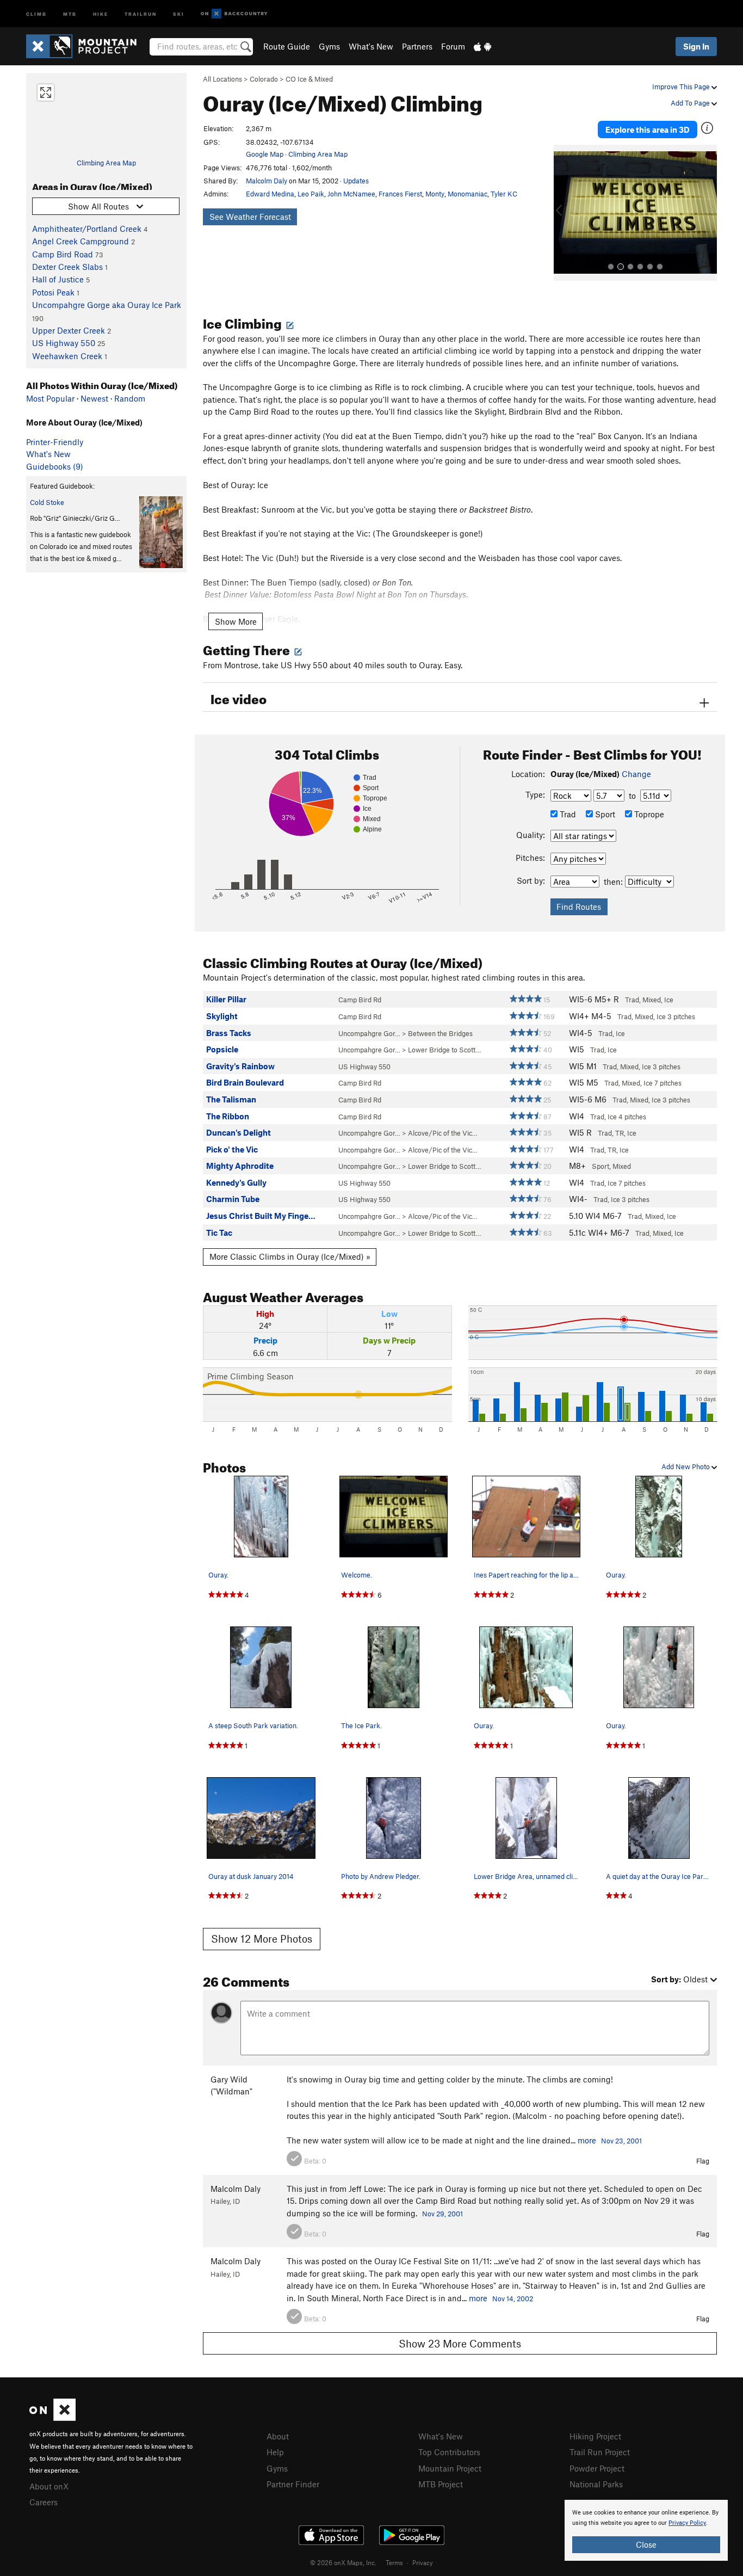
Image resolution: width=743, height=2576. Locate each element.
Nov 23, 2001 (621, 2141)
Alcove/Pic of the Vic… (443, 1133)
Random (130, 398)
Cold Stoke (47, 502)
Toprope (648, 814)
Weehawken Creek (67, 356)
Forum (453, 46)
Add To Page (691, 103)
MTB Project (441, 2484)
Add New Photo (686, 1466)
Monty (435, 194)
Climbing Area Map (106, 163)
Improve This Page (682, 87)
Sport (604, 814)
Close (646, 2544)
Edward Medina (270, 194)
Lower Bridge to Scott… (445, 1050)
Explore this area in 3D (648, 130)
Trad (567, 814)
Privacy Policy (687, 2523)
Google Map (265, 154)
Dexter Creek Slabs (67, 267)
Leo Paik (311, 194)
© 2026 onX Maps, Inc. (343, 2562)
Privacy (423, 2562)
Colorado (264, 79)
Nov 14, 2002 (513, 2298)
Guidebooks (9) (55, 466)
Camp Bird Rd (360, 1000)
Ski (179, 13)
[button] (565, 213)
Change (636, 774)
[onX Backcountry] (234, 14)
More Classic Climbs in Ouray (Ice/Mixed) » (290, 1256)
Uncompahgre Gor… (369, 1033)
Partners (417, 46)
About (278, 2436)
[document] (646, 2530)
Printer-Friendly (55, 442)
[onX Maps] (52, 2418)
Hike (101, 13)
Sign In (696, 46)
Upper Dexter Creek (69, 330)
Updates (356, 181)
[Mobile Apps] (482, 46)
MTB (70, 13)
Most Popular (50, 398)
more (587, 2140)
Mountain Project (450, 2468)
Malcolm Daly (267, 181)
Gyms (329, 46)
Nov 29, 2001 (442, 2214)
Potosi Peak (53, 292)
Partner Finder (293, 2484)
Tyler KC (504, 194)
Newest (94, 398)
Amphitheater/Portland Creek (87, 229)
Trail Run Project (600, 2452)
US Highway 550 (64, 343)
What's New (371, 46)
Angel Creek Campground (81, 241)
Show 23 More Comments (460, 2343)
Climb (36, 13)
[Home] (87, 46)
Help (275, 2452)
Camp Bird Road (63, 254)
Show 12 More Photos (262, 1939)
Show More (236, 621)
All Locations (222, 79)
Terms (394, 2562)
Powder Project (597, 2468)
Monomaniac (468, 194)
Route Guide (287, 46)
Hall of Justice (58, 279)
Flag (703, 2161)
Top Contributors (449, 2452)
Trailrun (141, 13)
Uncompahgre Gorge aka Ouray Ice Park (107, 305)
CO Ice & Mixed (309, 79)
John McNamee (351, 194)
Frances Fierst (400, 194)
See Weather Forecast (250, 217)
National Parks (596, 2484)
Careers (44, 2502)
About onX (49, 2486)
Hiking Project (595, 2436)
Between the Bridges (440, 1033)
